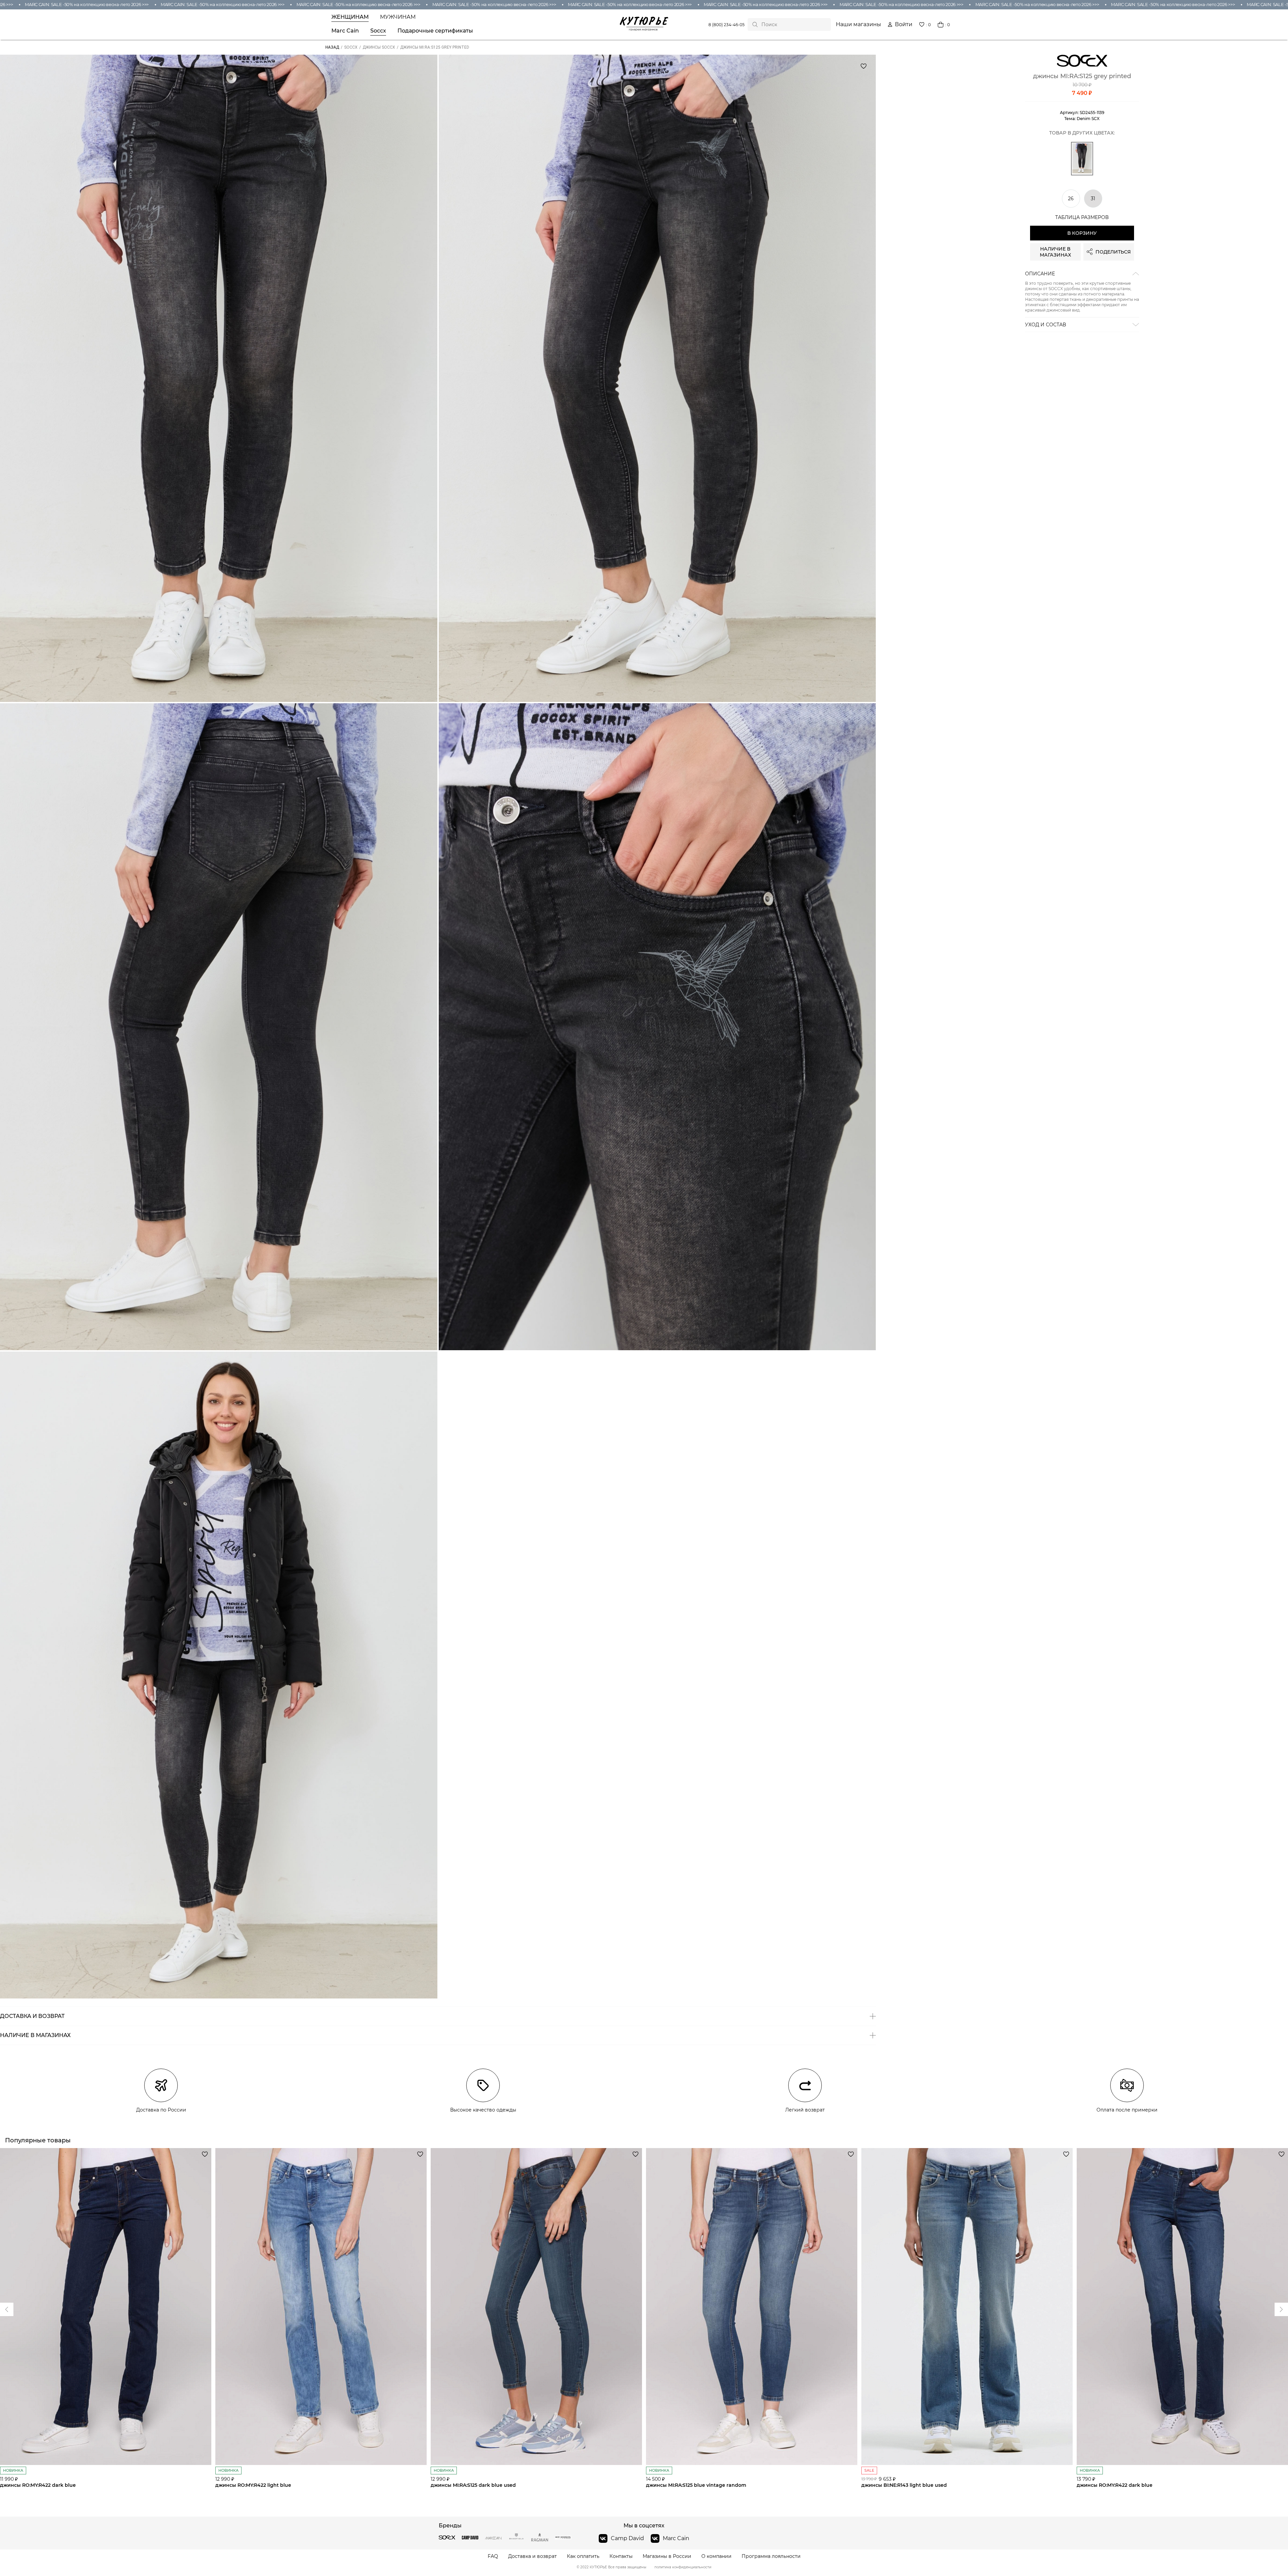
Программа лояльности (771, 2556)
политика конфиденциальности (683, 2567)
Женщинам (350, 17)
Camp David (627, 2538)
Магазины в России (667, 2556)
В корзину (1082, 233)
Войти (904, 24)
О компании (716, 2556)
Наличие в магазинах (1055, 252)
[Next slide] (7, 2309)
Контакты (621, 2556)
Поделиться (1113, 252)
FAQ (493, 2556)
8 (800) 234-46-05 (727, 25)
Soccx (378, 31)
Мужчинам (398, 17)
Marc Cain (345, 31)
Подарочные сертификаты (435, 31)
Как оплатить (583, 2556)
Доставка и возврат (532, 2556)
